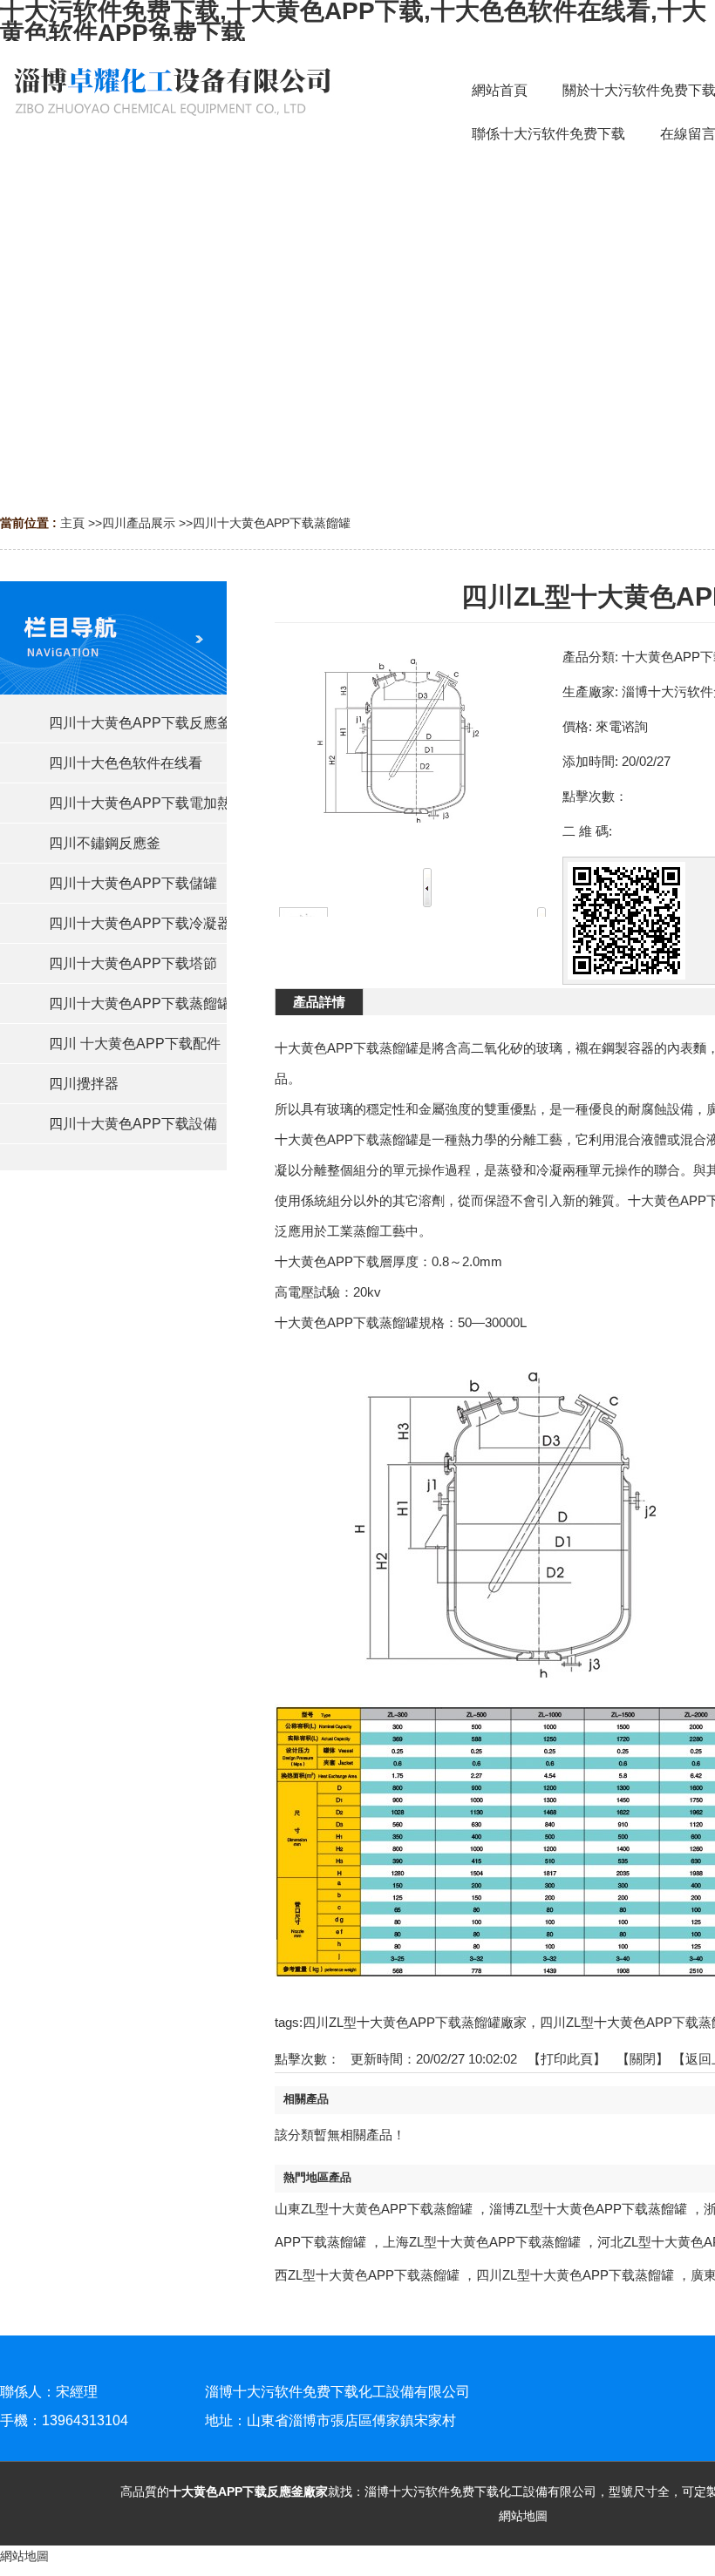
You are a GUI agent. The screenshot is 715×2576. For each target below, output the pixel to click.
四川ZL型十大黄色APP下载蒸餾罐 (575, 2275)
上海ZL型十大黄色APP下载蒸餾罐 (482, 2242)
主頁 (72, 523)
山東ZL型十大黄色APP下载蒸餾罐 (374, 2209)
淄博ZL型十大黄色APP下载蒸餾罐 (588, 2209)
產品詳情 (319, 1002)
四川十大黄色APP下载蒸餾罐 (272, 523)
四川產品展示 (139, 523)
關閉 (643, 2059)
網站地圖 (523, 2516)
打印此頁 (567, 2059)
